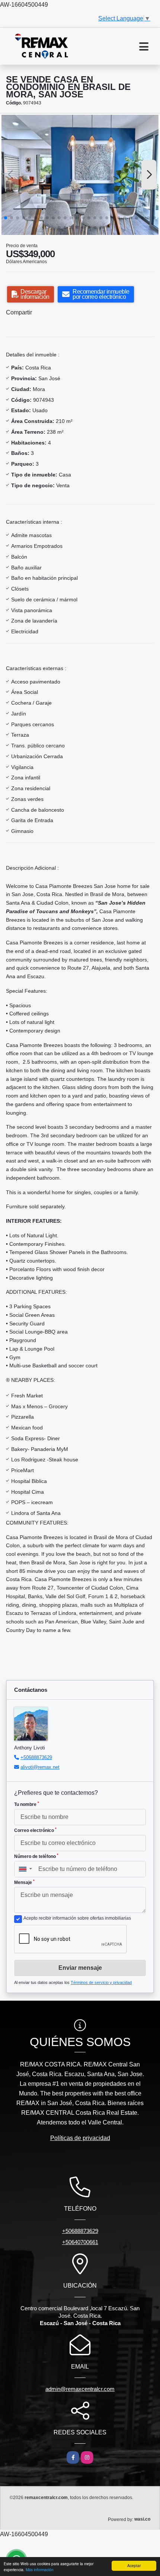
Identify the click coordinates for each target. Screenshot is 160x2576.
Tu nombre (27, 1804)
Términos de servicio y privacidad (101, 1982)
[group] (80, 175)
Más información (40, 2569)
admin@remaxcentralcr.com (80, 2389)
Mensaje (24, 1882)
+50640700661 (80, 2242)
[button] (6, 218)
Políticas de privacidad (80, 2138)
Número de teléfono (36, 1856)
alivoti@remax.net (40, 1767)
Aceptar (134, 2565)
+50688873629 (36, 1757)
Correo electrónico (35, 1830)
